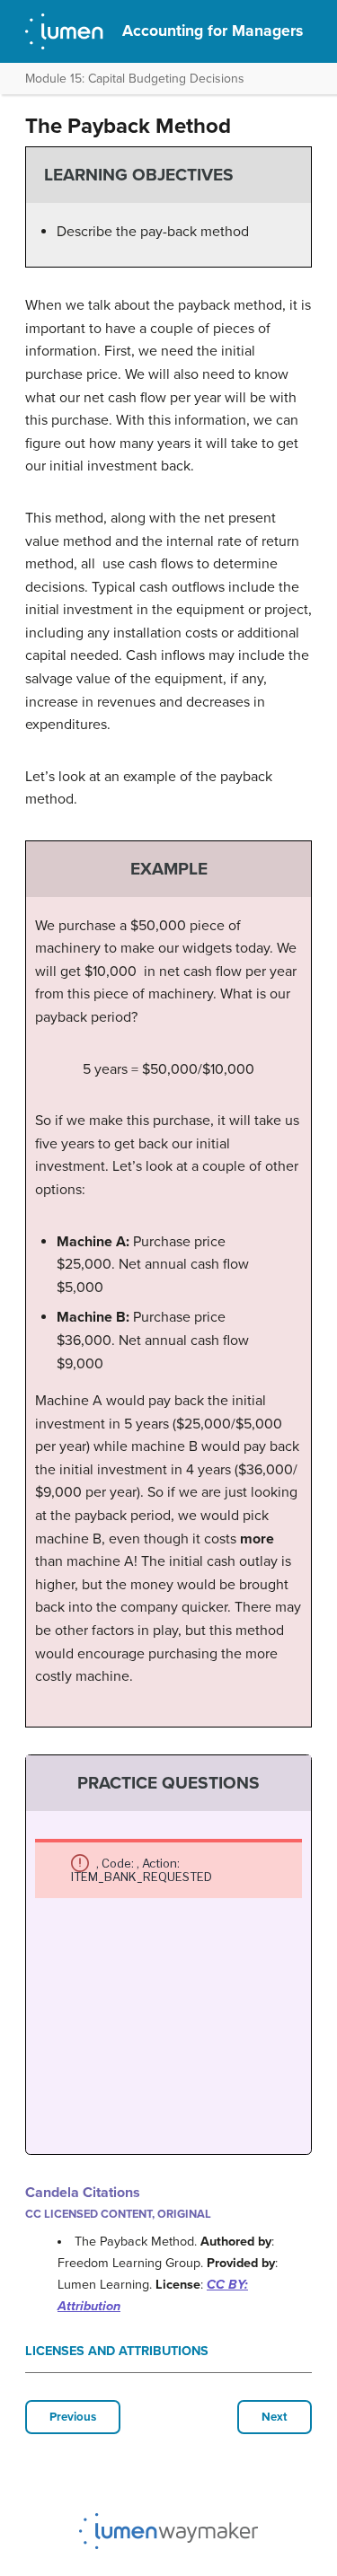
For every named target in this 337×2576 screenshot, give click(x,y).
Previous (73, 2417)
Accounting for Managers (213, 31)
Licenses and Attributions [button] (117, 2351)
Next (275, 2417)
